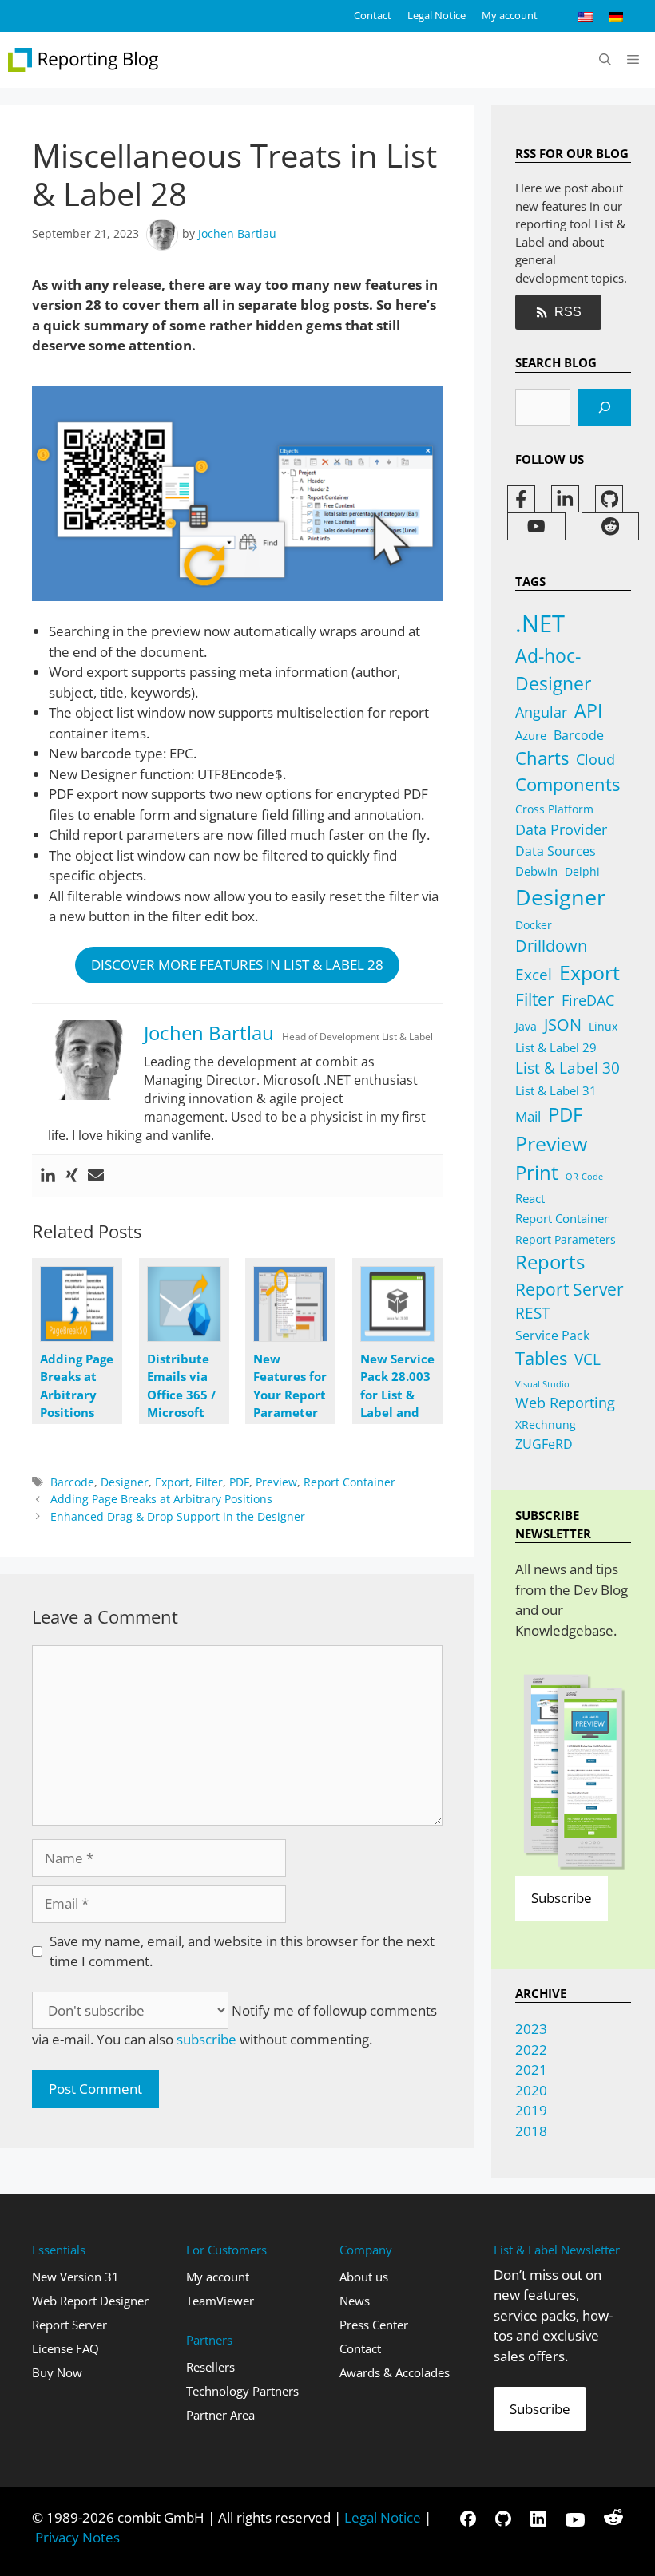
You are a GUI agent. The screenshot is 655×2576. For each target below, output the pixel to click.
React (530, 1198)
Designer (125, 1482)
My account (510, 15)
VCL (588, 1359)
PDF (239, 1482)
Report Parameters (566, 1239)
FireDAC (588, 1000)
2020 (531, 2090)
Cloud (595, 759)
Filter (209, 1482)
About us (364, 2277)
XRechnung (546, 1425)
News (355, 2301)
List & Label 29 (556, 1047)
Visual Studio (542, 1384)
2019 (531, 2110)
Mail (528, 1116)
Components (568, 784)
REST (532, 1313)
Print (537, 1172)
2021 (531, 2070)
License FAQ (65, 2348)
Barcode (72, 1482)
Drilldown (551, 946)
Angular (541, 712)
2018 (531, 2131)
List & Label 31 (556, 1090)
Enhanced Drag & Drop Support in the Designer (178, 1516)
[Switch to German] (616, 16)
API (588, 711)
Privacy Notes (77, 2537)
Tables (541, 1358)
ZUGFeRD (544, 1444)
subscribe (206, 2039)
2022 (531, 2050)
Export (172, 1482)
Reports (550, 1262)
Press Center (374, 2325)
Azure (531, 735)
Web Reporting (565, 1403)
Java (526, 1026)
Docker (534, 925)
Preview (276, 1482)
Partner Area (220, 2415)
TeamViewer (220, 2301)
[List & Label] (84, 60)
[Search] (605, 408)
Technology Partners (242, 2391)
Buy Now (57, 2372)
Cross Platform (554, 809)
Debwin (536, 871)
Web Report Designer (90, 2301)
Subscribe (562, 1898)
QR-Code (584, 1177)
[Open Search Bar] (605, 60)
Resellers (210, 2367)
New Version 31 (75, 2277)
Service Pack (552, 1335)
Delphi (582, 871)
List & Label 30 (568, 1068)
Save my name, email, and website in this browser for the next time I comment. (242, 1951)
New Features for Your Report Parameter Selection (290, 1395)
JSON (563, 1024)
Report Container (349, 1482)
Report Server (570, 1289)
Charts (542, 758)
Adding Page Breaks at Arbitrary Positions (161, 1499)
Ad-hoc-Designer (553, 669)
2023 (531, 2029)
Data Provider (561, 829)
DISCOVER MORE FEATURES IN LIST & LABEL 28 (237, 965)
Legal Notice (437, 15)
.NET (540, 623)
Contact (373, 15)
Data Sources (556, 851)
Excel (534, 975)
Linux (603, 1026)
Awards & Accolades (395, 2372)
